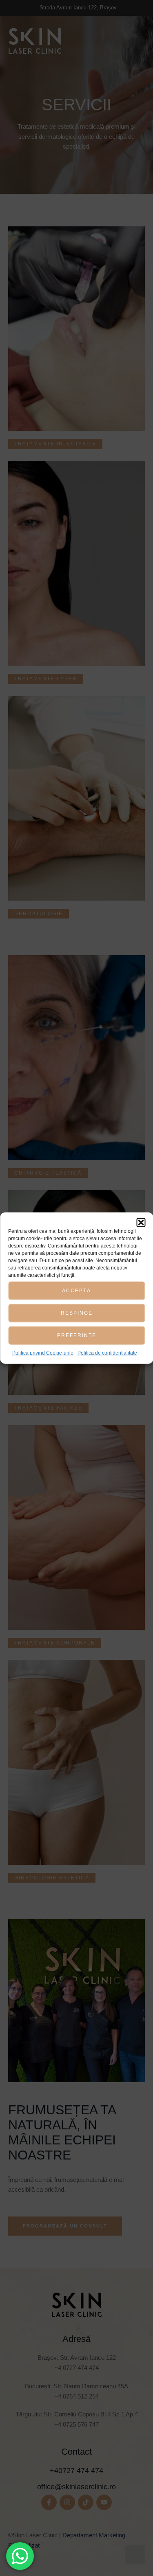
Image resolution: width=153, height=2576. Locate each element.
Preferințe (77, 1335)
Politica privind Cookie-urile (43, 1353)
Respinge (77, 1313)
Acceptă (76, 1291)
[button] (141, 1222)
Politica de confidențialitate (107, 1353)
